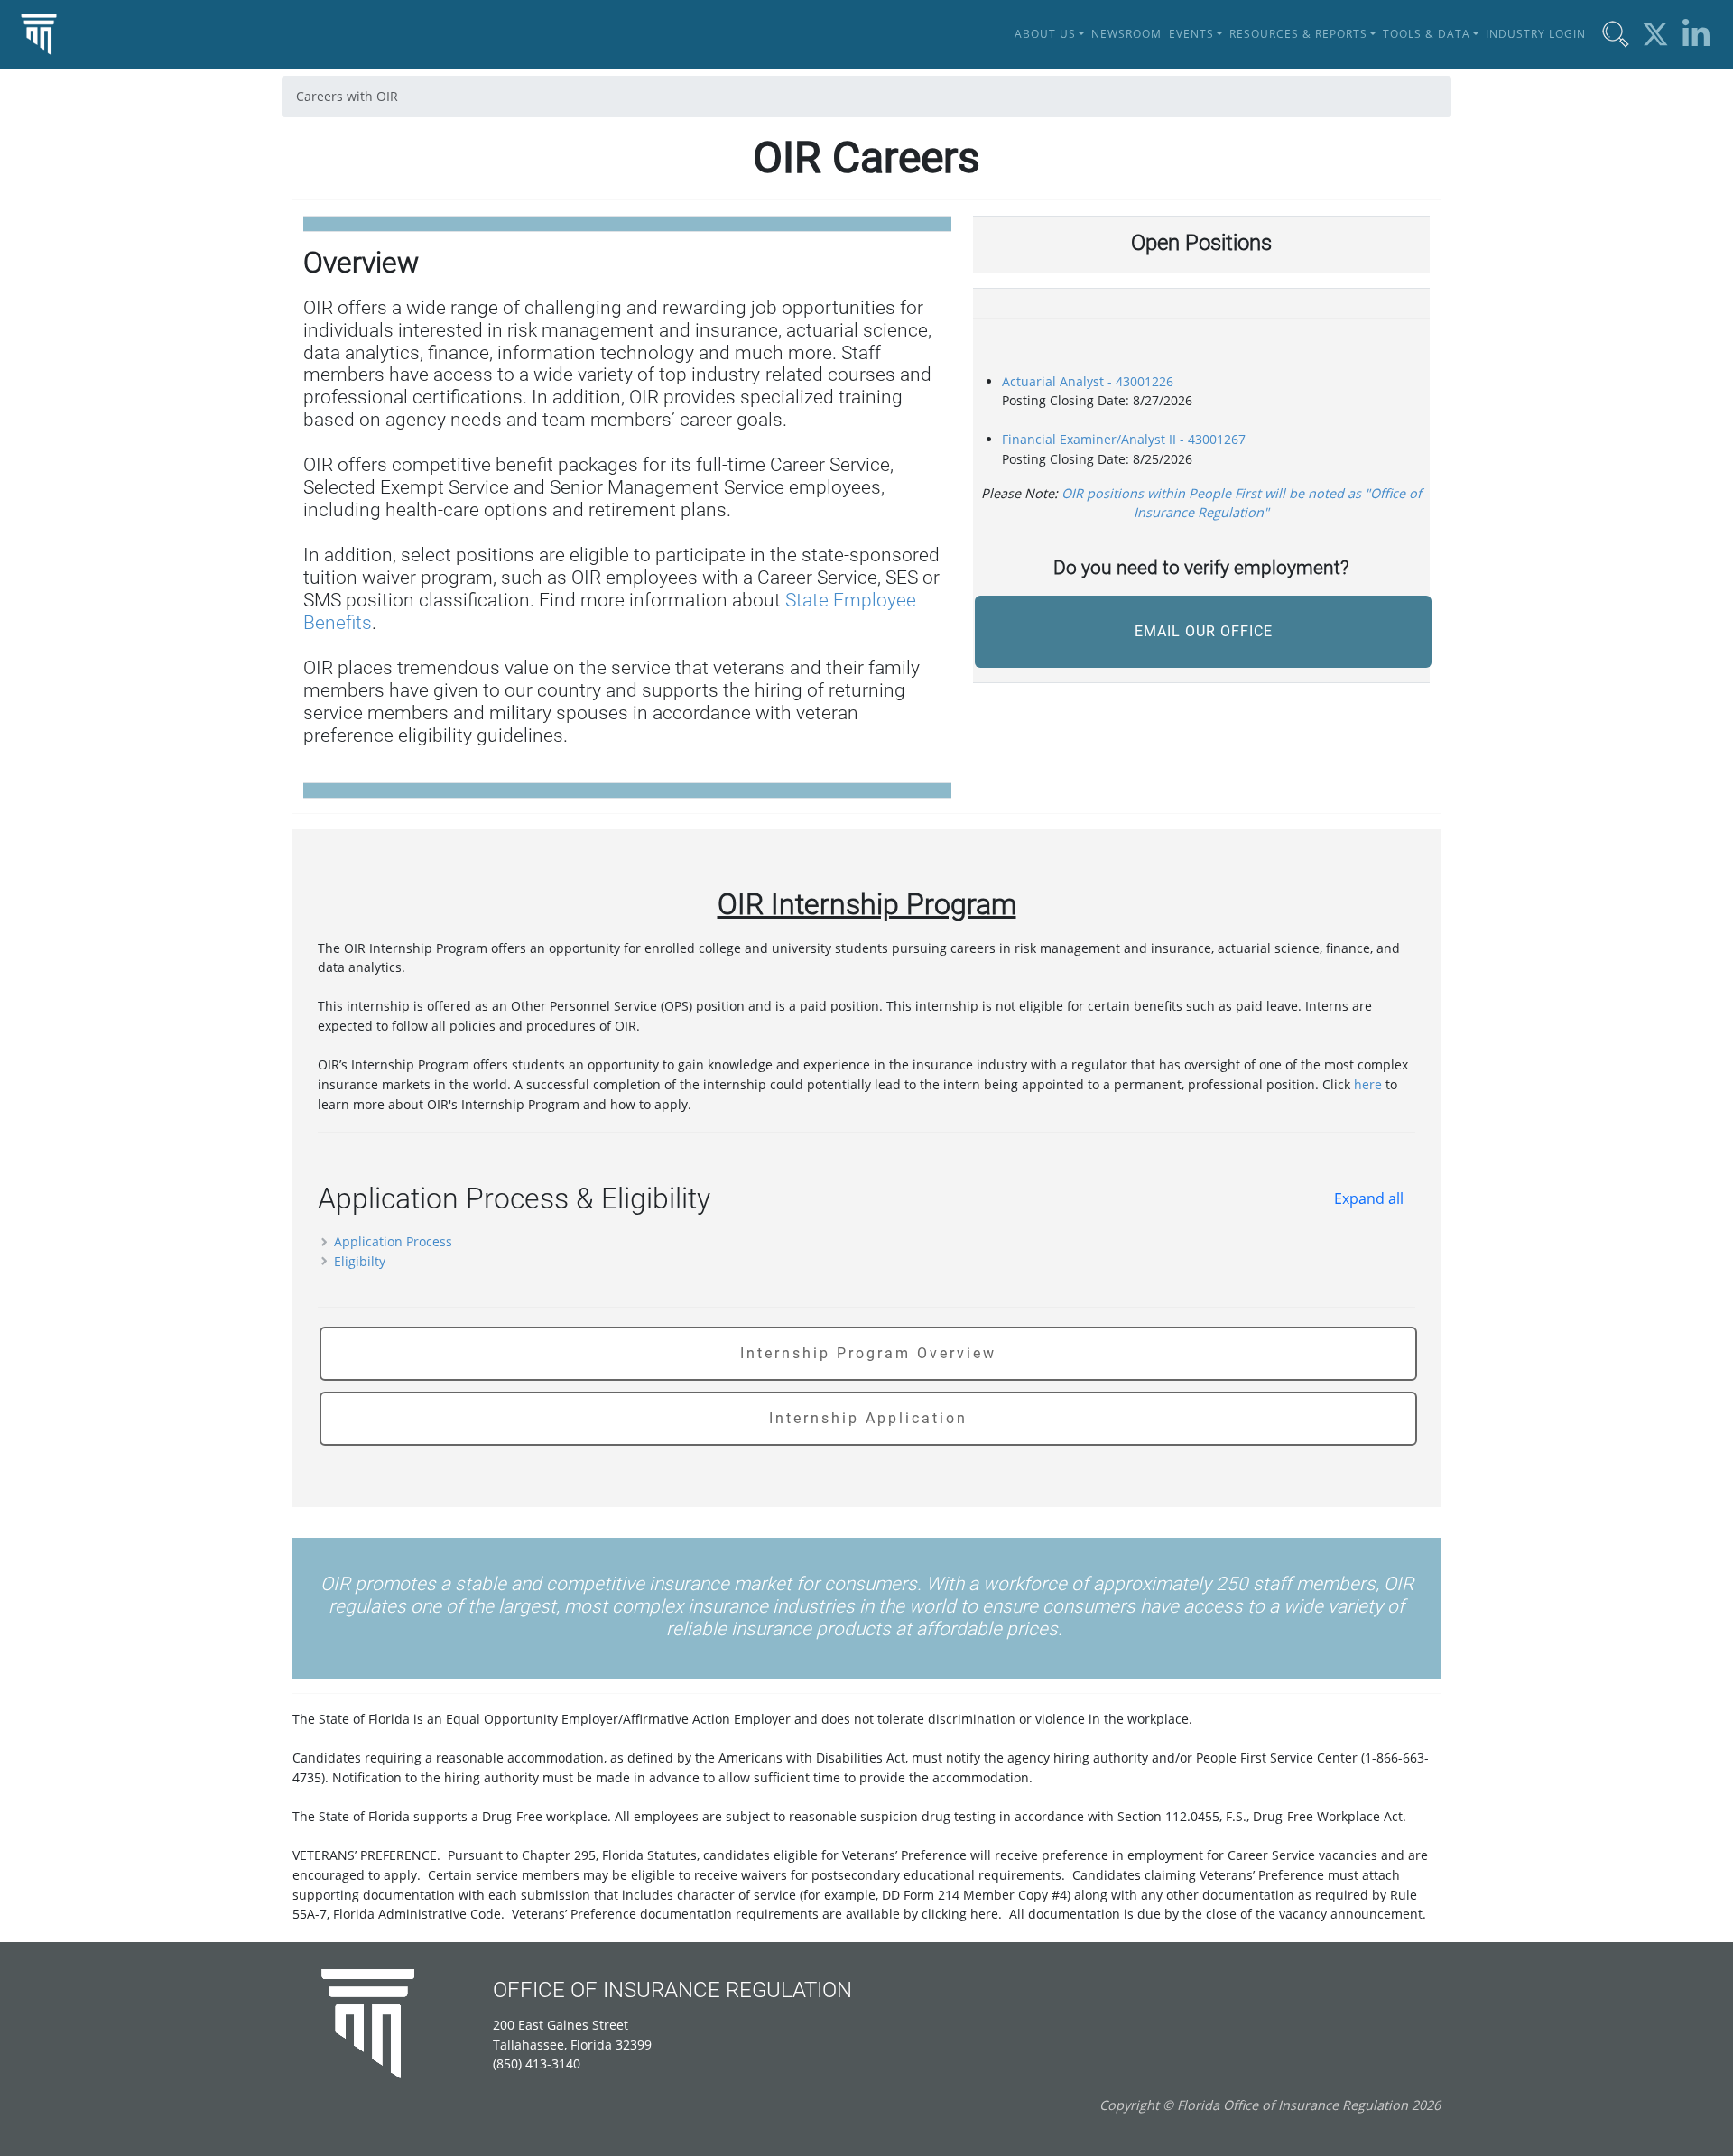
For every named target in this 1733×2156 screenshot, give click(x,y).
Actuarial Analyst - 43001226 (1088, 381)
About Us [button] (1045, 34)
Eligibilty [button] (358, 1261)
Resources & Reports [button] (1298, 34)
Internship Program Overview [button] (868, 1353)
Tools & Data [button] (1427, 34)
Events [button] (1191, 34)
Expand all (1369, 1198)
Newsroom (1126, 34)
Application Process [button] (391, 1241)
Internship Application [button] (868, 1418)
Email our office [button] (1204, 631)
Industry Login (1536, 34)
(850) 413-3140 (537, 2063)
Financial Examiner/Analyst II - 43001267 (1124, 439)
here (1368, 1084)
